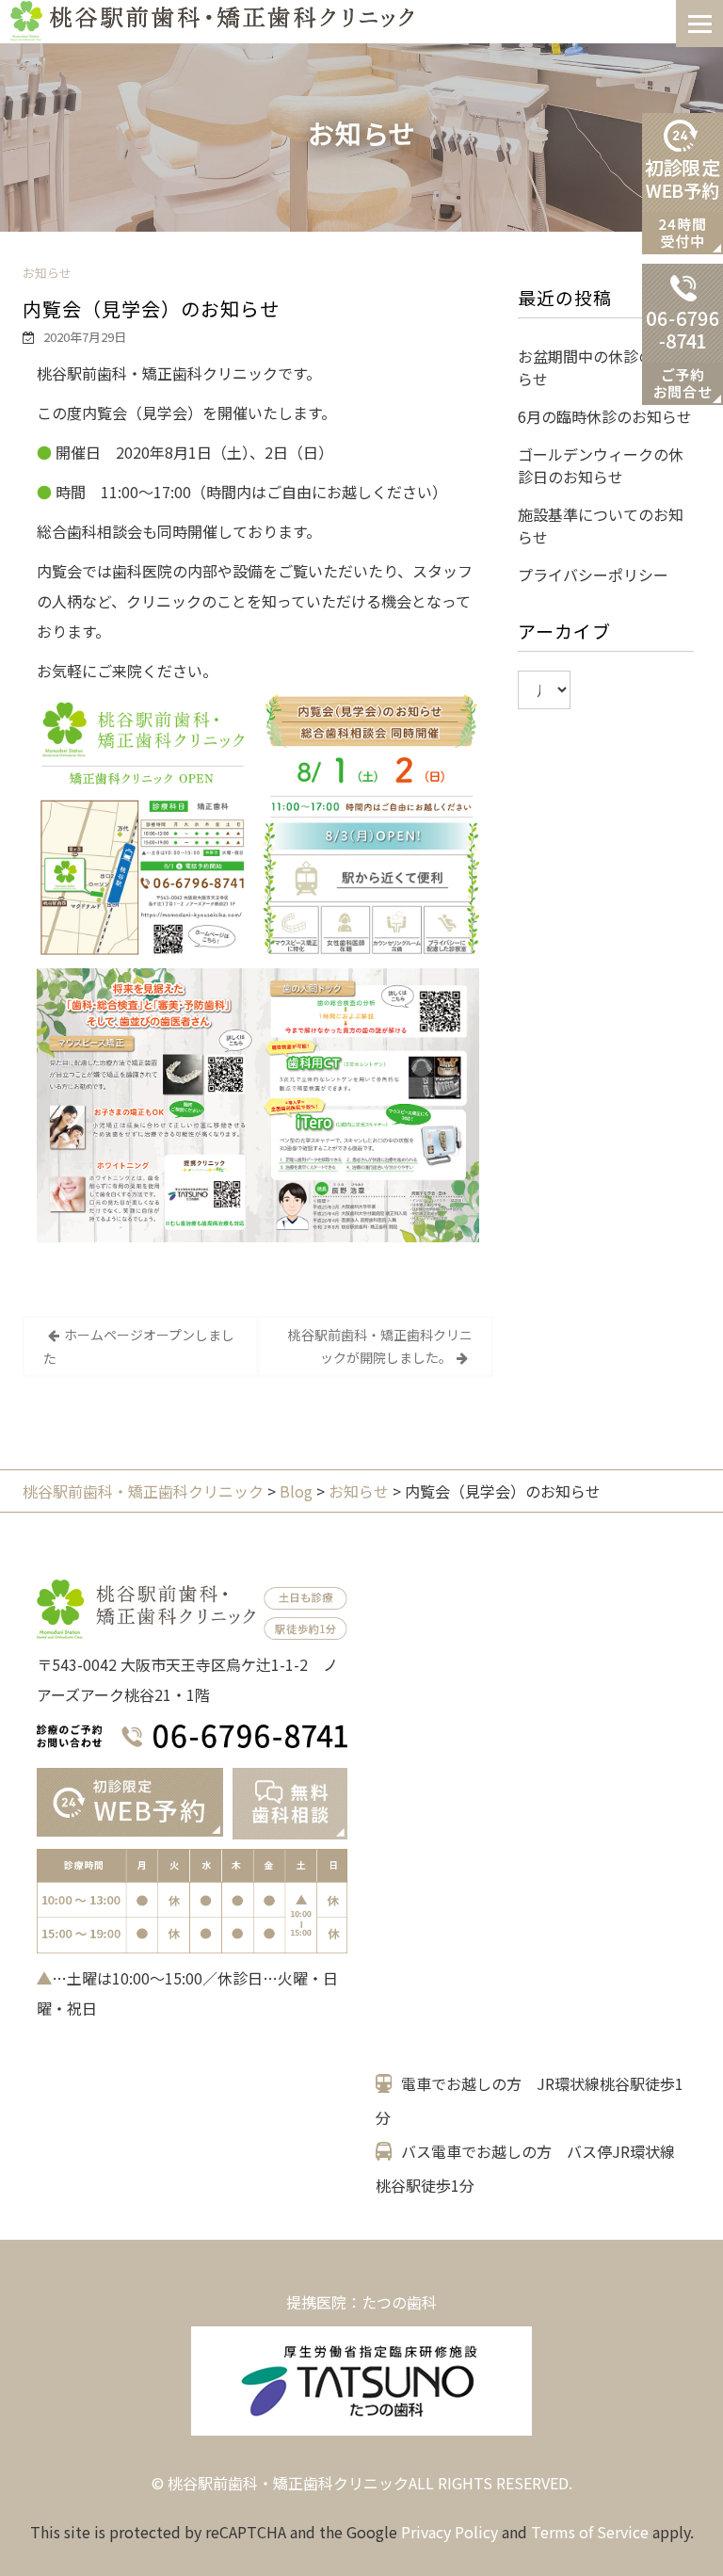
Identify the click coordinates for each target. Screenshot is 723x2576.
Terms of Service (590, 2532)
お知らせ (47, 273)
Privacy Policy (450, 2532)
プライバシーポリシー (593, 575)
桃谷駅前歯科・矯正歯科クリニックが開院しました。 (380, 1346)
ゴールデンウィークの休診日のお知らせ (601, 465)
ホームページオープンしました (139, 1346)
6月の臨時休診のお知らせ (605, 416)
